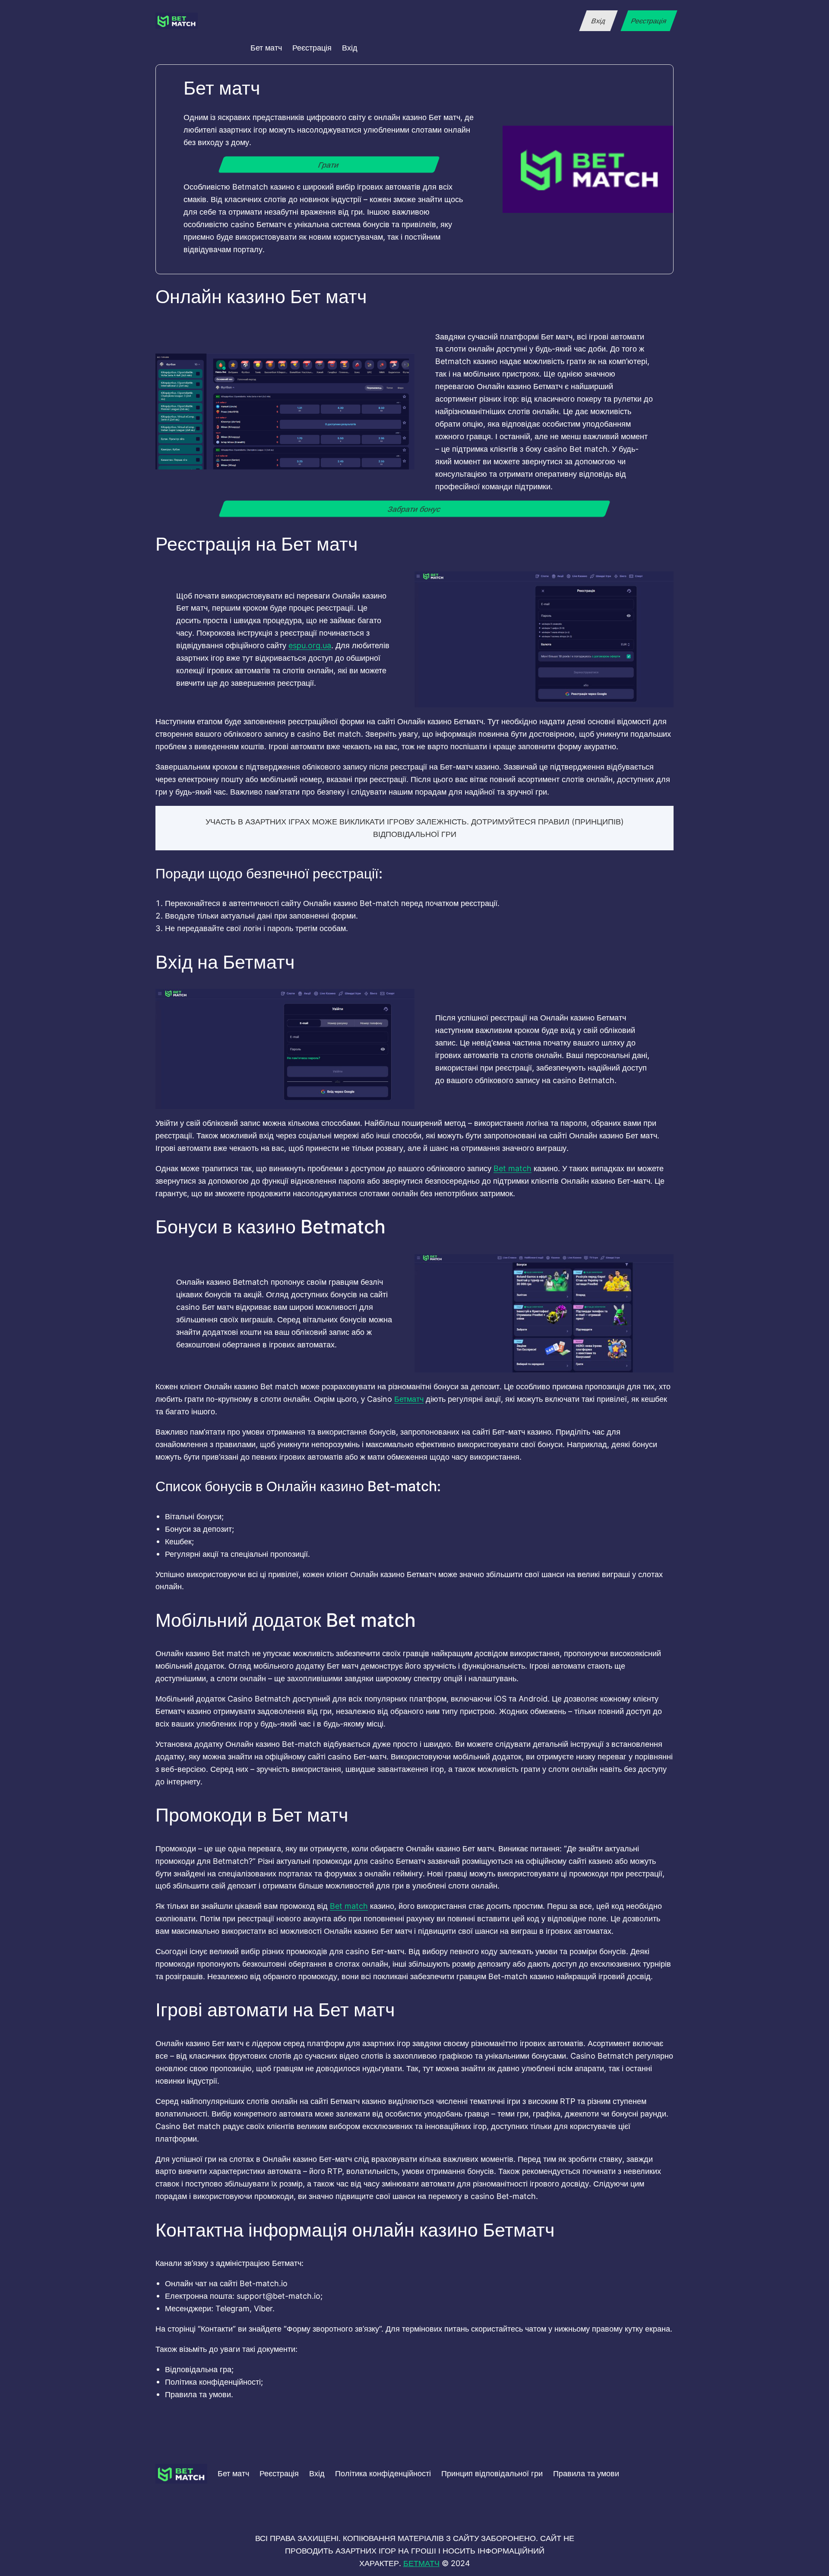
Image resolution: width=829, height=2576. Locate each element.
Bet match (513, 1168)
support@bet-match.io (278, 2296)
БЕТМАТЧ (421, 2563)
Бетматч (409, 1399)
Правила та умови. (199, 2394)
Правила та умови (586, 2473)
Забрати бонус (414, 509)
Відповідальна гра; (199, 2369)
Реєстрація (649, 21)
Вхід (598, 21)
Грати (329, 165)
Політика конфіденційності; (214, 2382)
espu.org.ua (310, 645)
